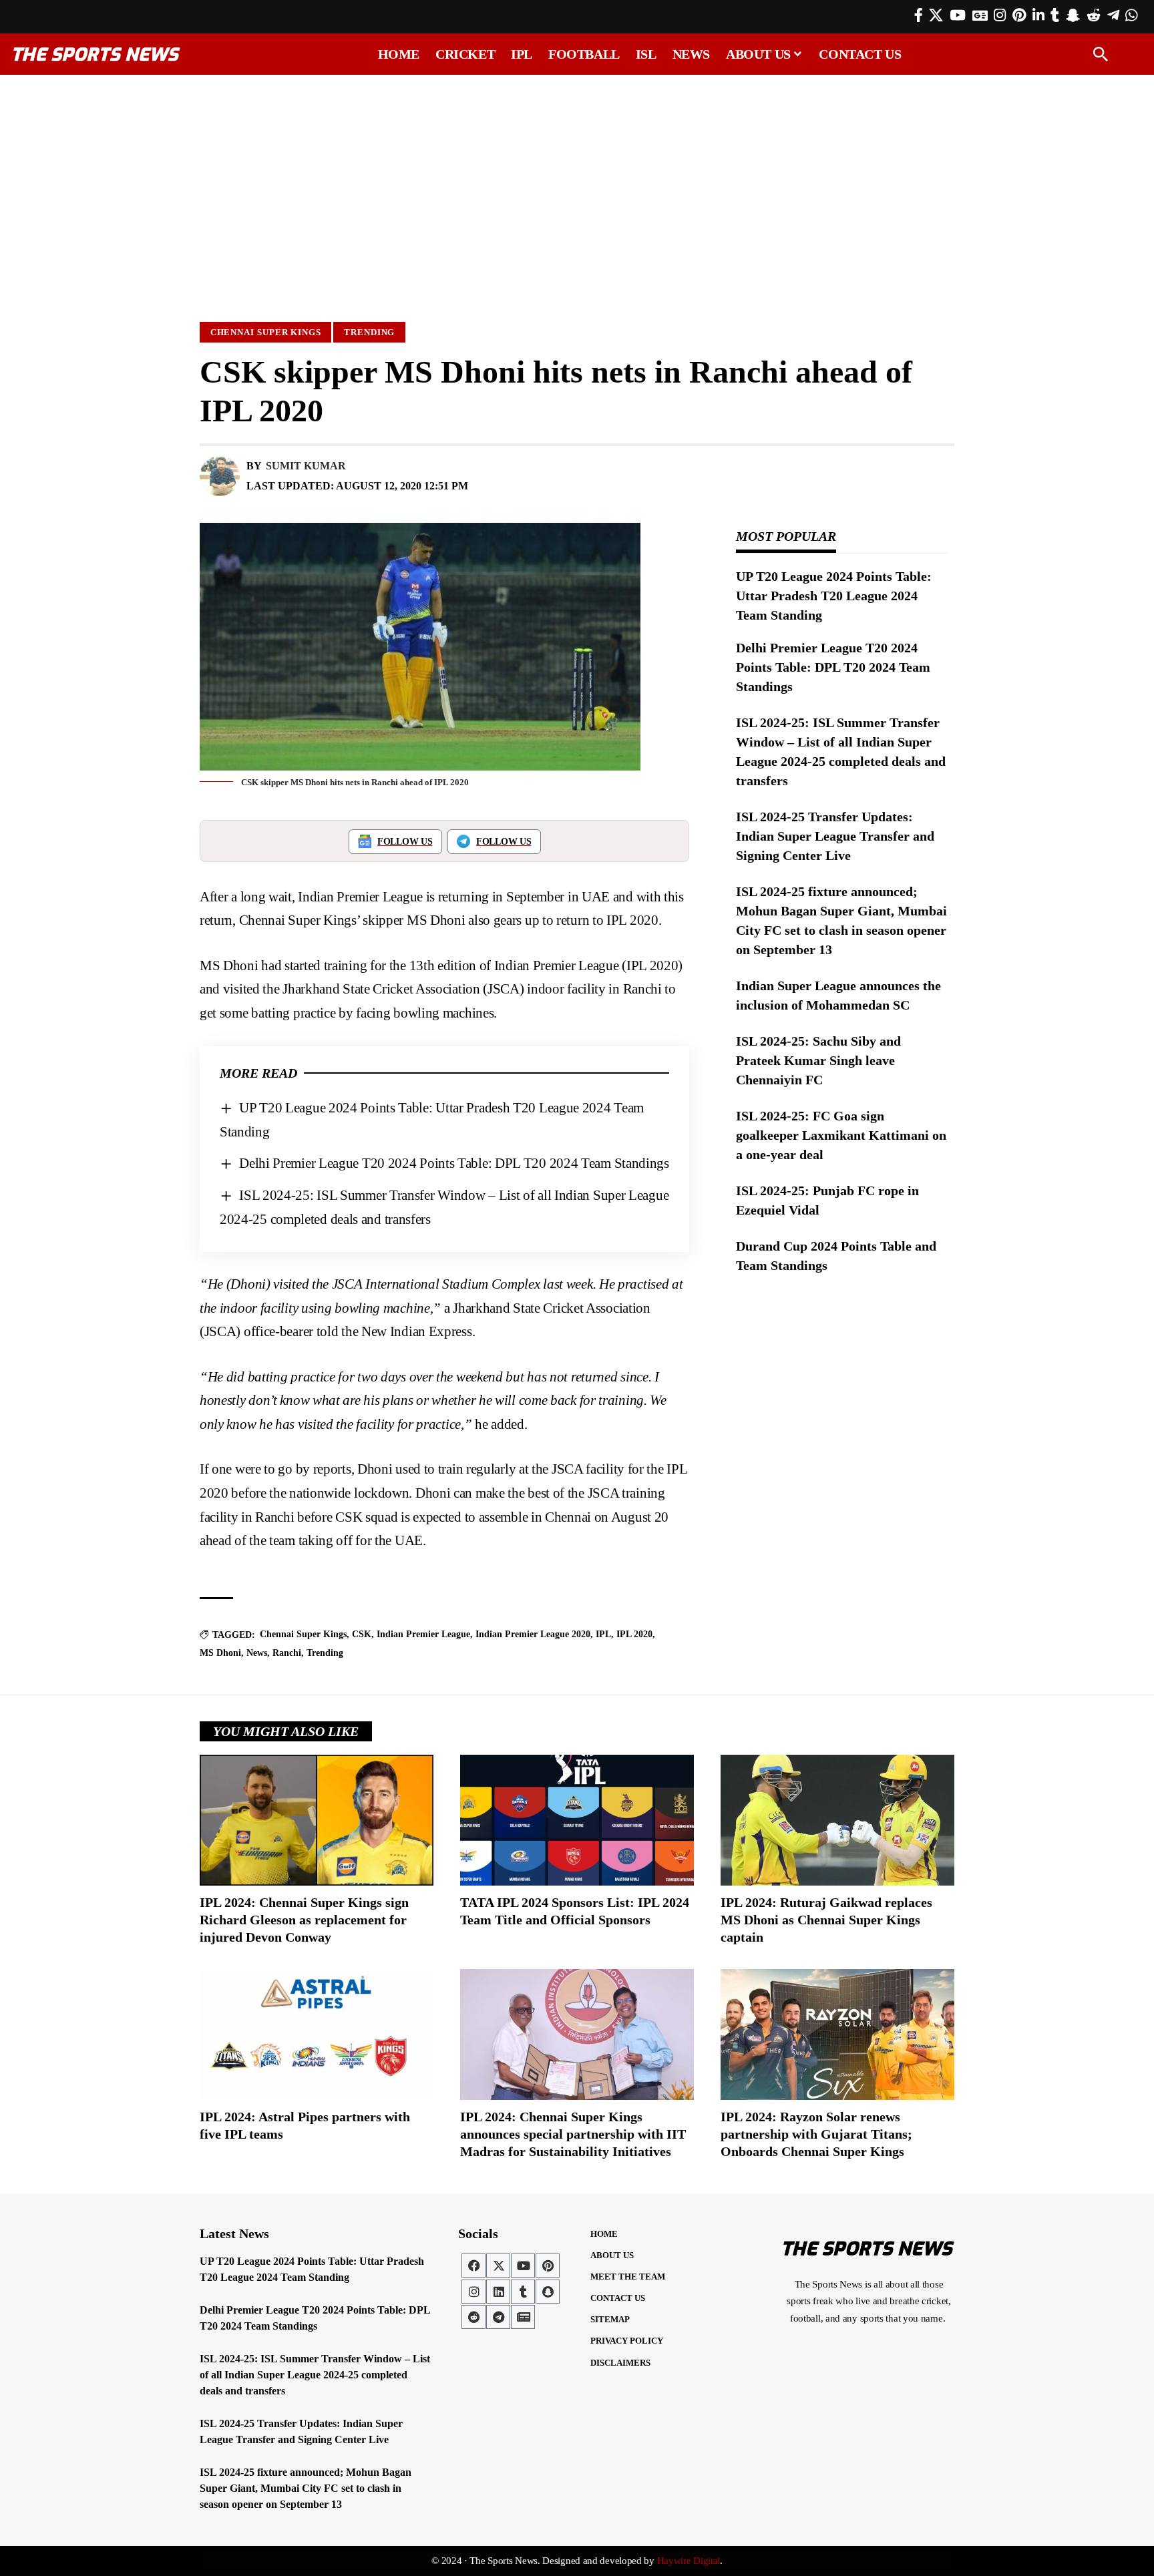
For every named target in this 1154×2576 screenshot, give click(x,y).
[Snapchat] (548, 2292)
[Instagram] (1000, 15)
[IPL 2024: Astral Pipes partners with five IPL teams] (317, 2034)
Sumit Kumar (306, 466)
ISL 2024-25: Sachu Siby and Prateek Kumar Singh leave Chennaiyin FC (818, 1060)
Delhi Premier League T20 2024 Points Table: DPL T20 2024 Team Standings (454, 1163)
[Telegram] (1113, 15)
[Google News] (980, 15)
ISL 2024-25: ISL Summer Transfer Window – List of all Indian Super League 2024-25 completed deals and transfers (315, 2375)
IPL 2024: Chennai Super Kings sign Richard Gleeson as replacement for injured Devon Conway (304, 1920)
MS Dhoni (220, 1653)
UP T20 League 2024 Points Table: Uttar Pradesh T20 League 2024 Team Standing (834, 596)
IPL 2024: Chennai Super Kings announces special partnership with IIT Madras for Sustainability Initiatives (573, 2134)
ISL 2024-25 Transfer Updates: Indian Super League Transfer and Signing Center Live (835, 836)
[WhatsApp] (1131, 15)
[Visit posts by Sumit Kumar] (220, 476)
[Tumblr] (1055, 15)
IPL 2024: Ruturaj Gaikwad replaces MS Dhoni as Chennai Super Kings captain (826, 1920)
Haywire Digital (689, 2561)
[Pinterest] (1019, 15)
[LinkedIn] (1038, 15)
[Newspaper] (523, 2317)
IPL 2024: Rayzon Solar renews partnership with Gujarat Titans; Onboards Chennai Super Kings (816, 2134)
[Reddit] (1094, 15)
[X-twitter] (498, 2266)
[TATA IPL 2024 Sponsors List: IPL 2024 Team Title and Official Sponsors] (577, 1820)
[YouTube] (958, 15)
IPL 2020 (634, 1634)
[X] (936, 15)
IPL (603, 1634)
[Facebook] (919, 15)
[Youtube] (523, 2266)
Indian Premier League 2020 (533, 1634)
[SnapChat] (1073, 15)
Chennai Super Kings (266, 332)
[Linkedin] (498, 2292)
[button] (1101, 54)
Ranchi (287, 1653)
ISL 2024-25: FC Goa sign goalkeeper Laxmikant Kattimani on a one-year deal (841, 1135)
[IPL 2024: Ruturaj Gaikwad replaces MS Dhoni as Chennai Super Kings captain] (837, 1820)
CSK (362, 1634)
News (257, 1653)
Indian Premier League (423, 1634)
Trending (369, 332)
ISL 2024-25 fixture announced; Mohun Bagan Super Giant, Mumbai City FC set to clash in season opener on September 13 (306, 2488)
